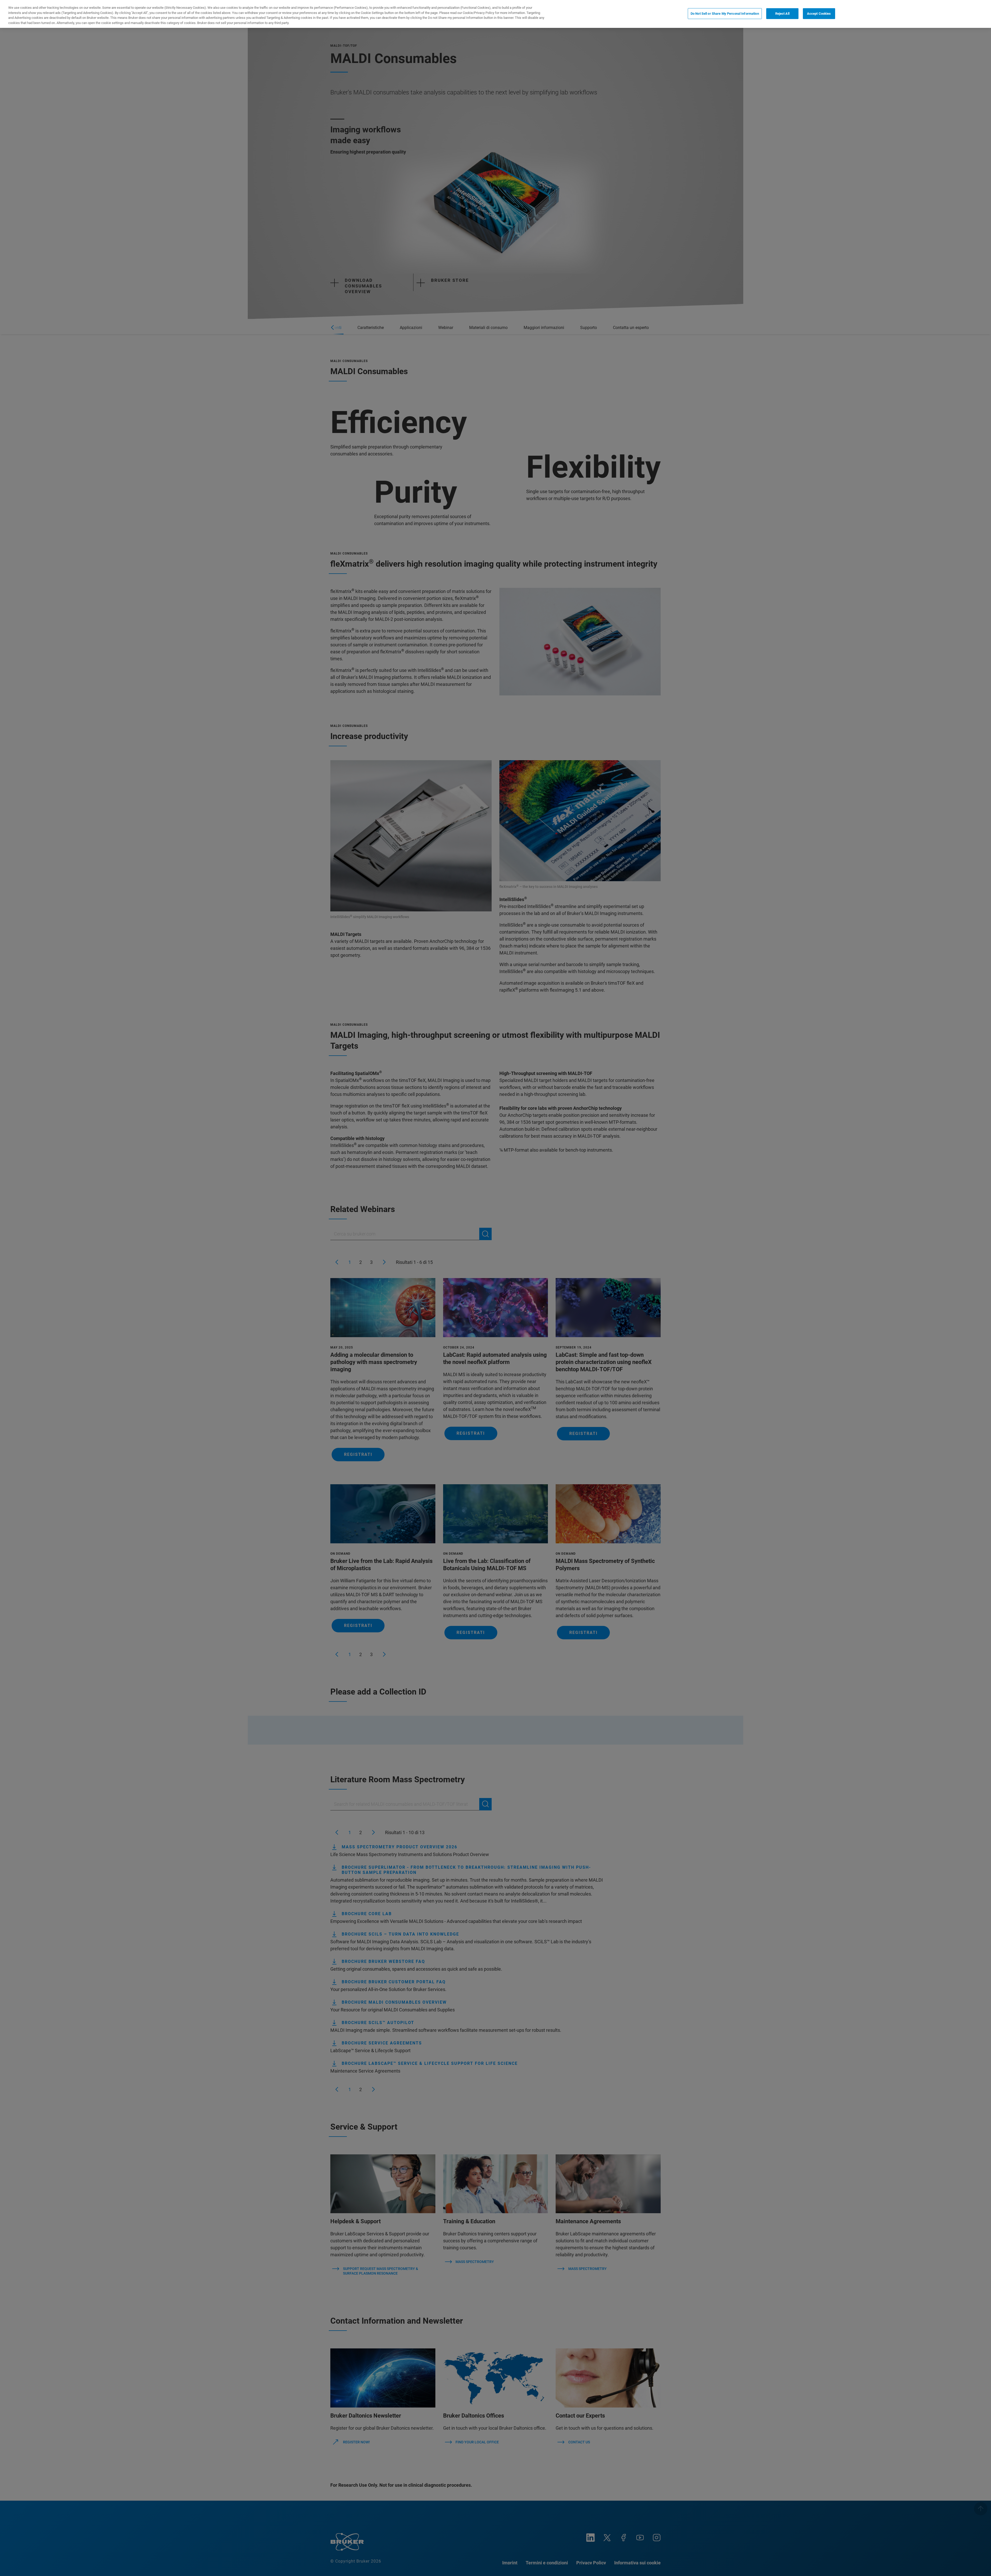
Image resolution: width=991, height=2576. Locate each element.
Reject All (782, 14)
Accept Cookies (819, 14)
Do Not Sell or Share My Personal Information (725, 14)
